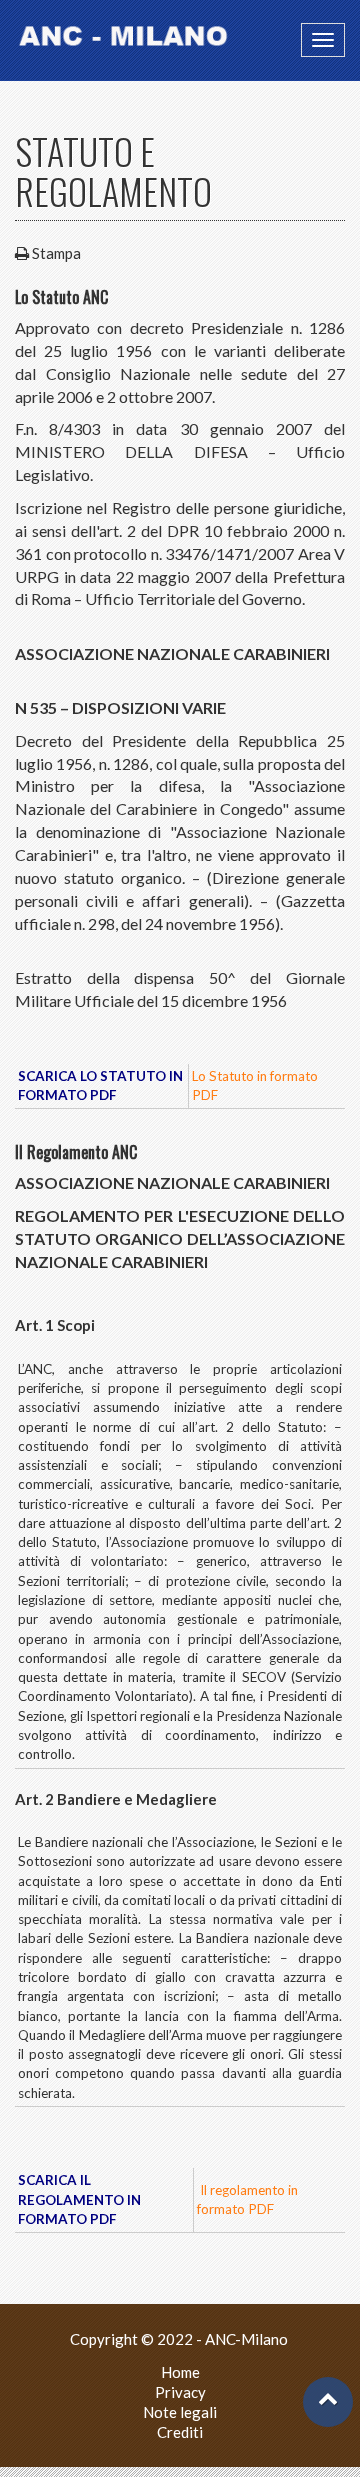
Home (180, 2372)
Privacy (180, 2392)
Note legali (180, 2412)
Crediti (180, 2432)
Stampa (56, 253)
